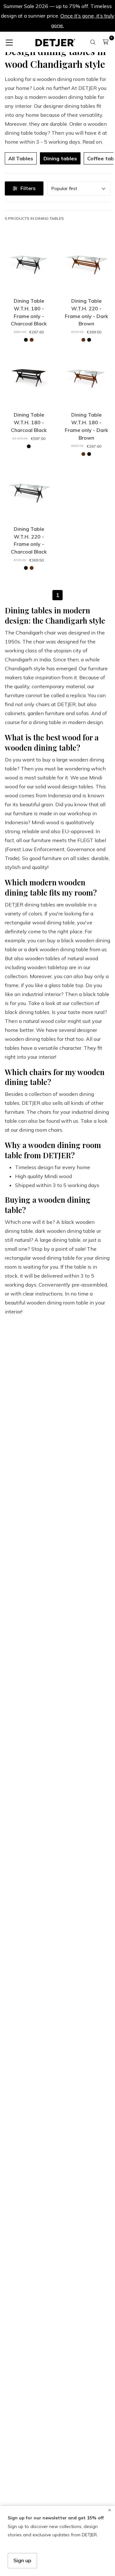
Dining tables (60, 158)
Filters (28, 188)
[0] (106, 42)
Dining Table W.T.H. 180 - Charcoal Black (29, 422)
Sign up (22, 2560)
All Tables (21, 158)
